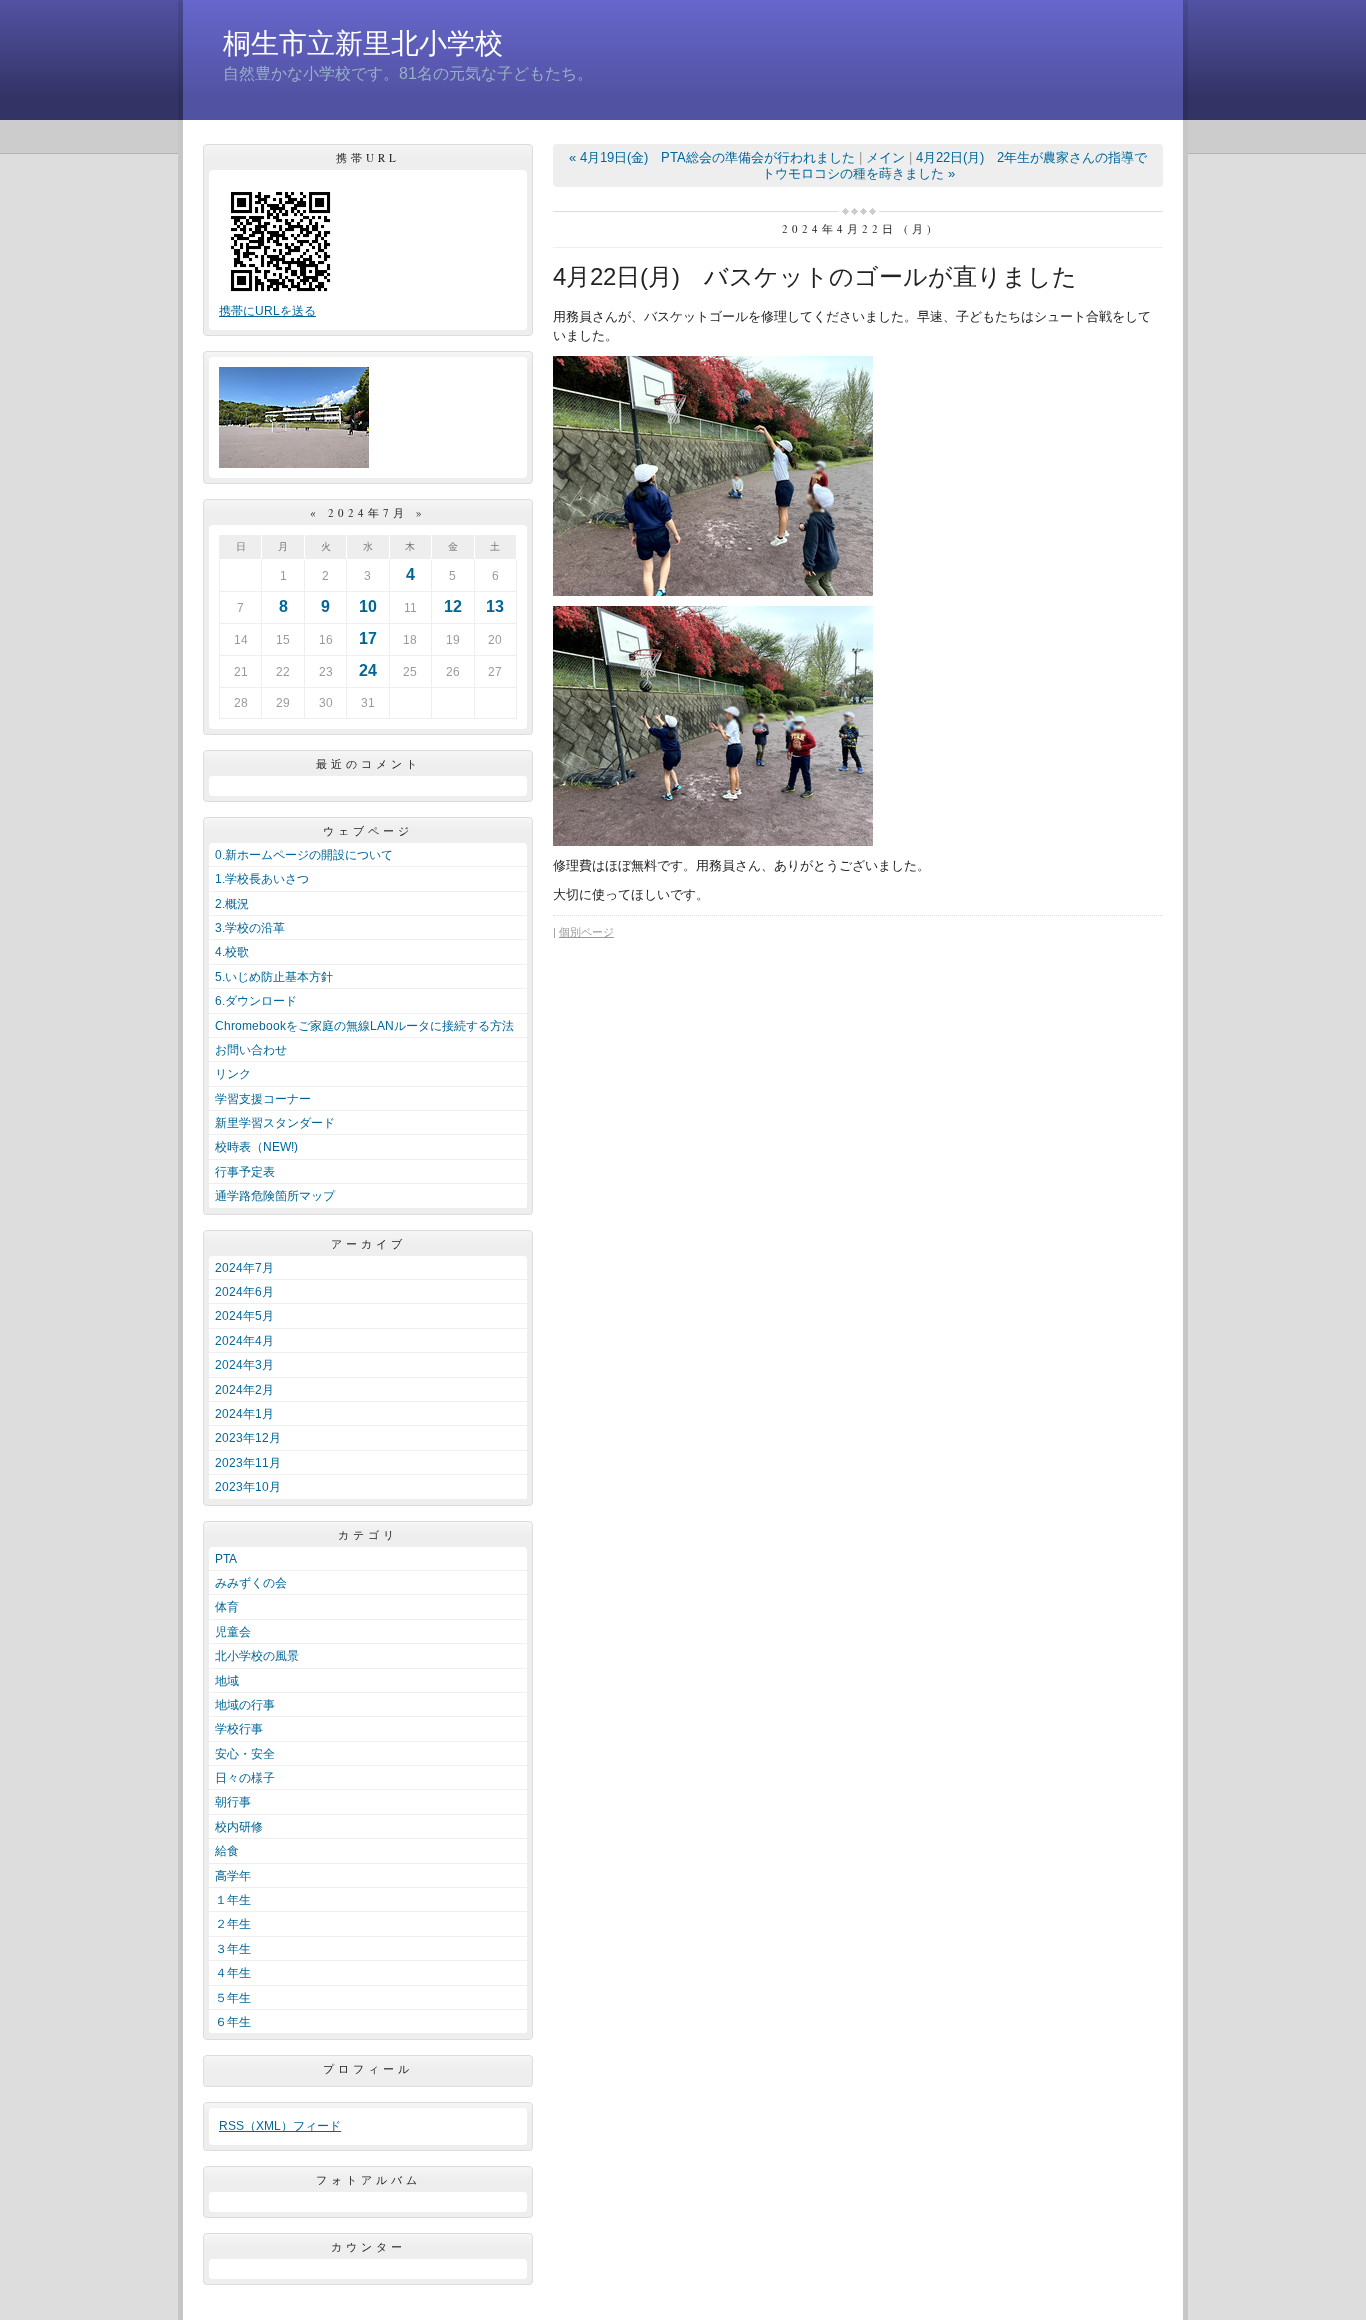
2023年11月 (248, 1463)
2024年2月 (244, 1390)
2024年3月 (244, 1365)
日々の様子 (245, 1778)
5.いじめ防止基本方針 (274, 977)
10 (368, 606)
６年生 (233, 2022)
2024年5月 (244, 1316)
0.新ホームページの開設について (304, 855)
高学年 (233, 1876)
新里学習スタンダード (275, 1123)
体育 (227, 1607)
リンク (233, 1074)
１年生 (233, 1900)
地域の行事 (245, 1705)
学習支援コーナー (263, 1099)
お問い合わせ (251, 1050)
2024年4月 (244, 1341)
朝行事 (233, 1802)
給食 (227, 1851)
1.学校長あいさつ (262, 879)
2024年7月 (244, 1268)
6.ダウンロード (256, 1001)
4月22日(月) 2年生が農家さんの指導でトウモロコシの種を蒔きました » (955, 165)
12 (453, 606)
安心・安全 (245, 1754)
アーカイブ (368, 1243)
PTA (226, 1559)
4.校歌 (232, 952)
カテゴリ (368, 1534)
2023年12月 (248, 1438)
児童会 (233, 1632)
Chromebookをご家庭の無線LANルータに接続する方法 (364, 1026)
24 (368, 670)
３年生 (233, 1949)
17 (368, 638)
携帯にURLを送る (267, 311)
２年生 (233, 1924)
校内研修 (239, 1827)
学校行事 (239, 1729)
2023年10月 (248, 1487)
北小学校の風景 (257, 1656)
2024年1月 (244, 1414)
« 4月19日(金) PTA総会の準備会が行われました (712, 157)
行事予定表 (245, 1172)
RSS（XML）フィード (280, 2126)
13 (495, 606)
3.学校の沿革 (250, 928)
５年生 (233, 1998)
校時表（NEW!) (256, 1147)
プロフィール (368, 2068)
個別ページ (586, 932)
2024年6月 (244, 1292)
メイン (885, 157)
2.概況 (232, 904)
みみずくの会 (251, 1583)
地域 (227, 1681)
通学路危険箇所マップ (275, 1196)
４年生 (233, 1973)
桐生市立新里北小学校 (363, 43)
